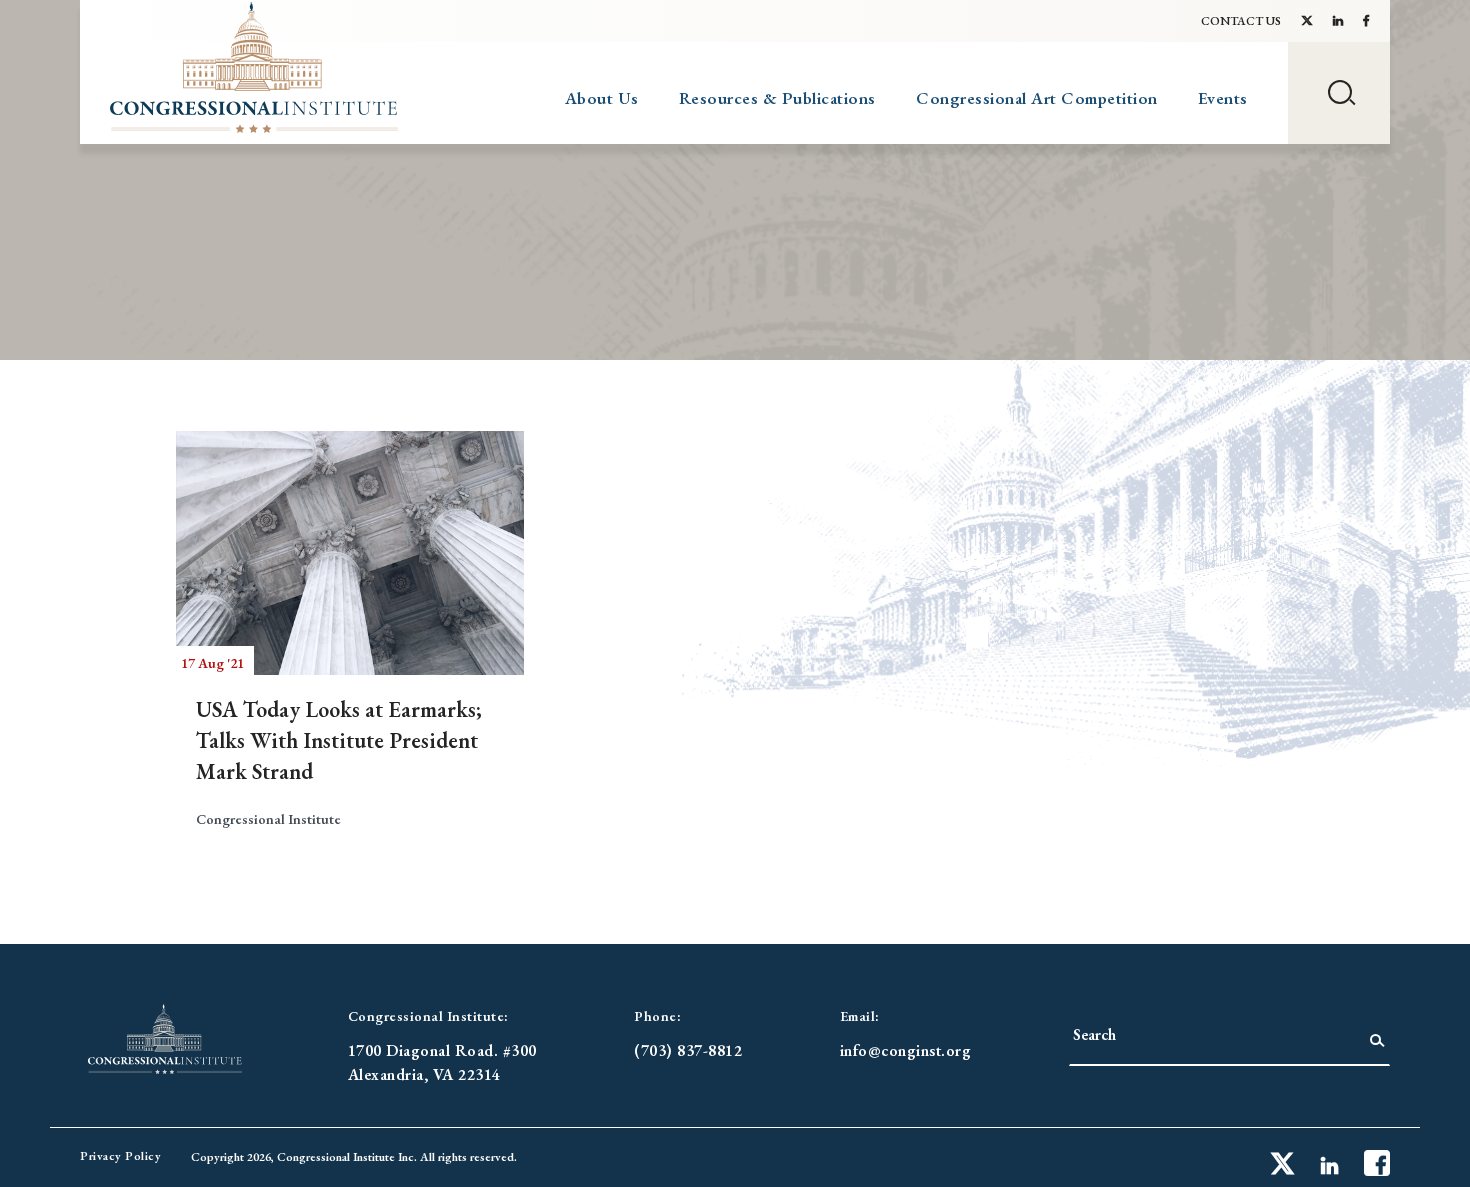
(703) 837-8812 (688, 1050)
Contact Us (1241, 21)
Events (1223, 98)
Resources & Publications (777, 98)
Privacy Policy (120, 1156)
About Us (602, 98)
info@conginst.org (906, 1050)
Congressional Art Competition (1037, 98)
